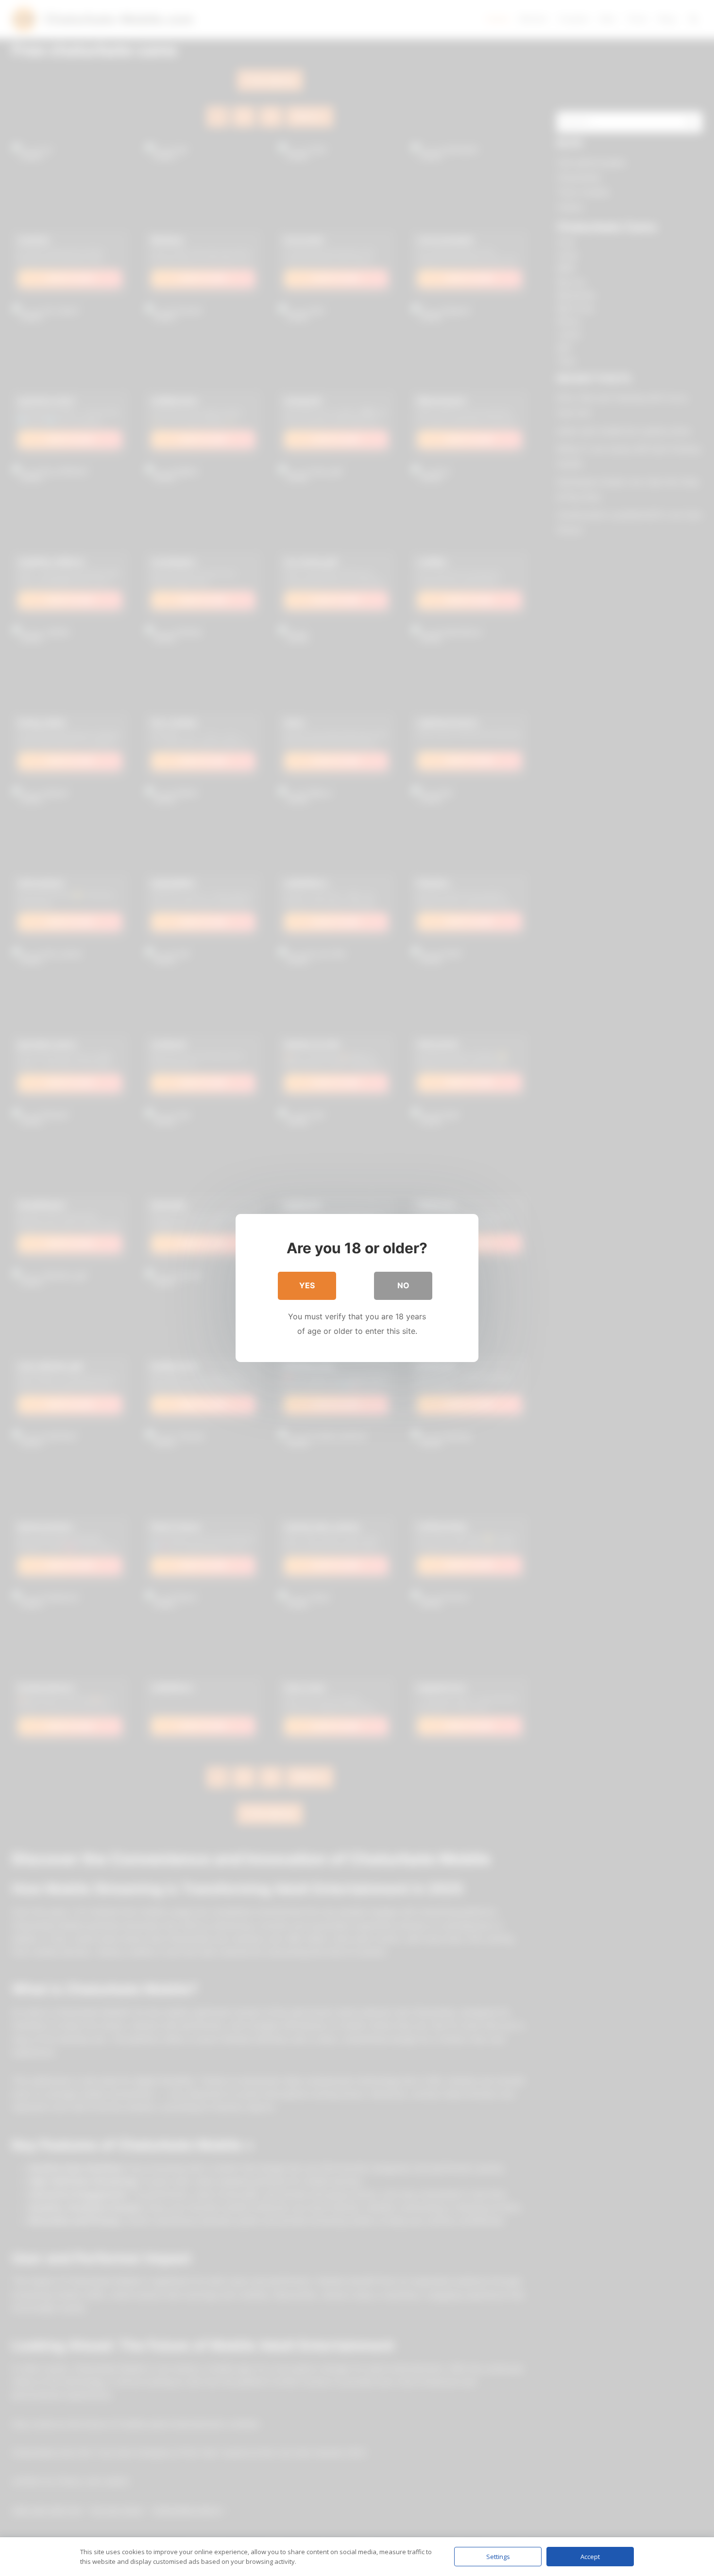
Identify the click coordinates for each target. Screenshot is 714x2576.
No (403, 1285)
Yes (307, 1285)
